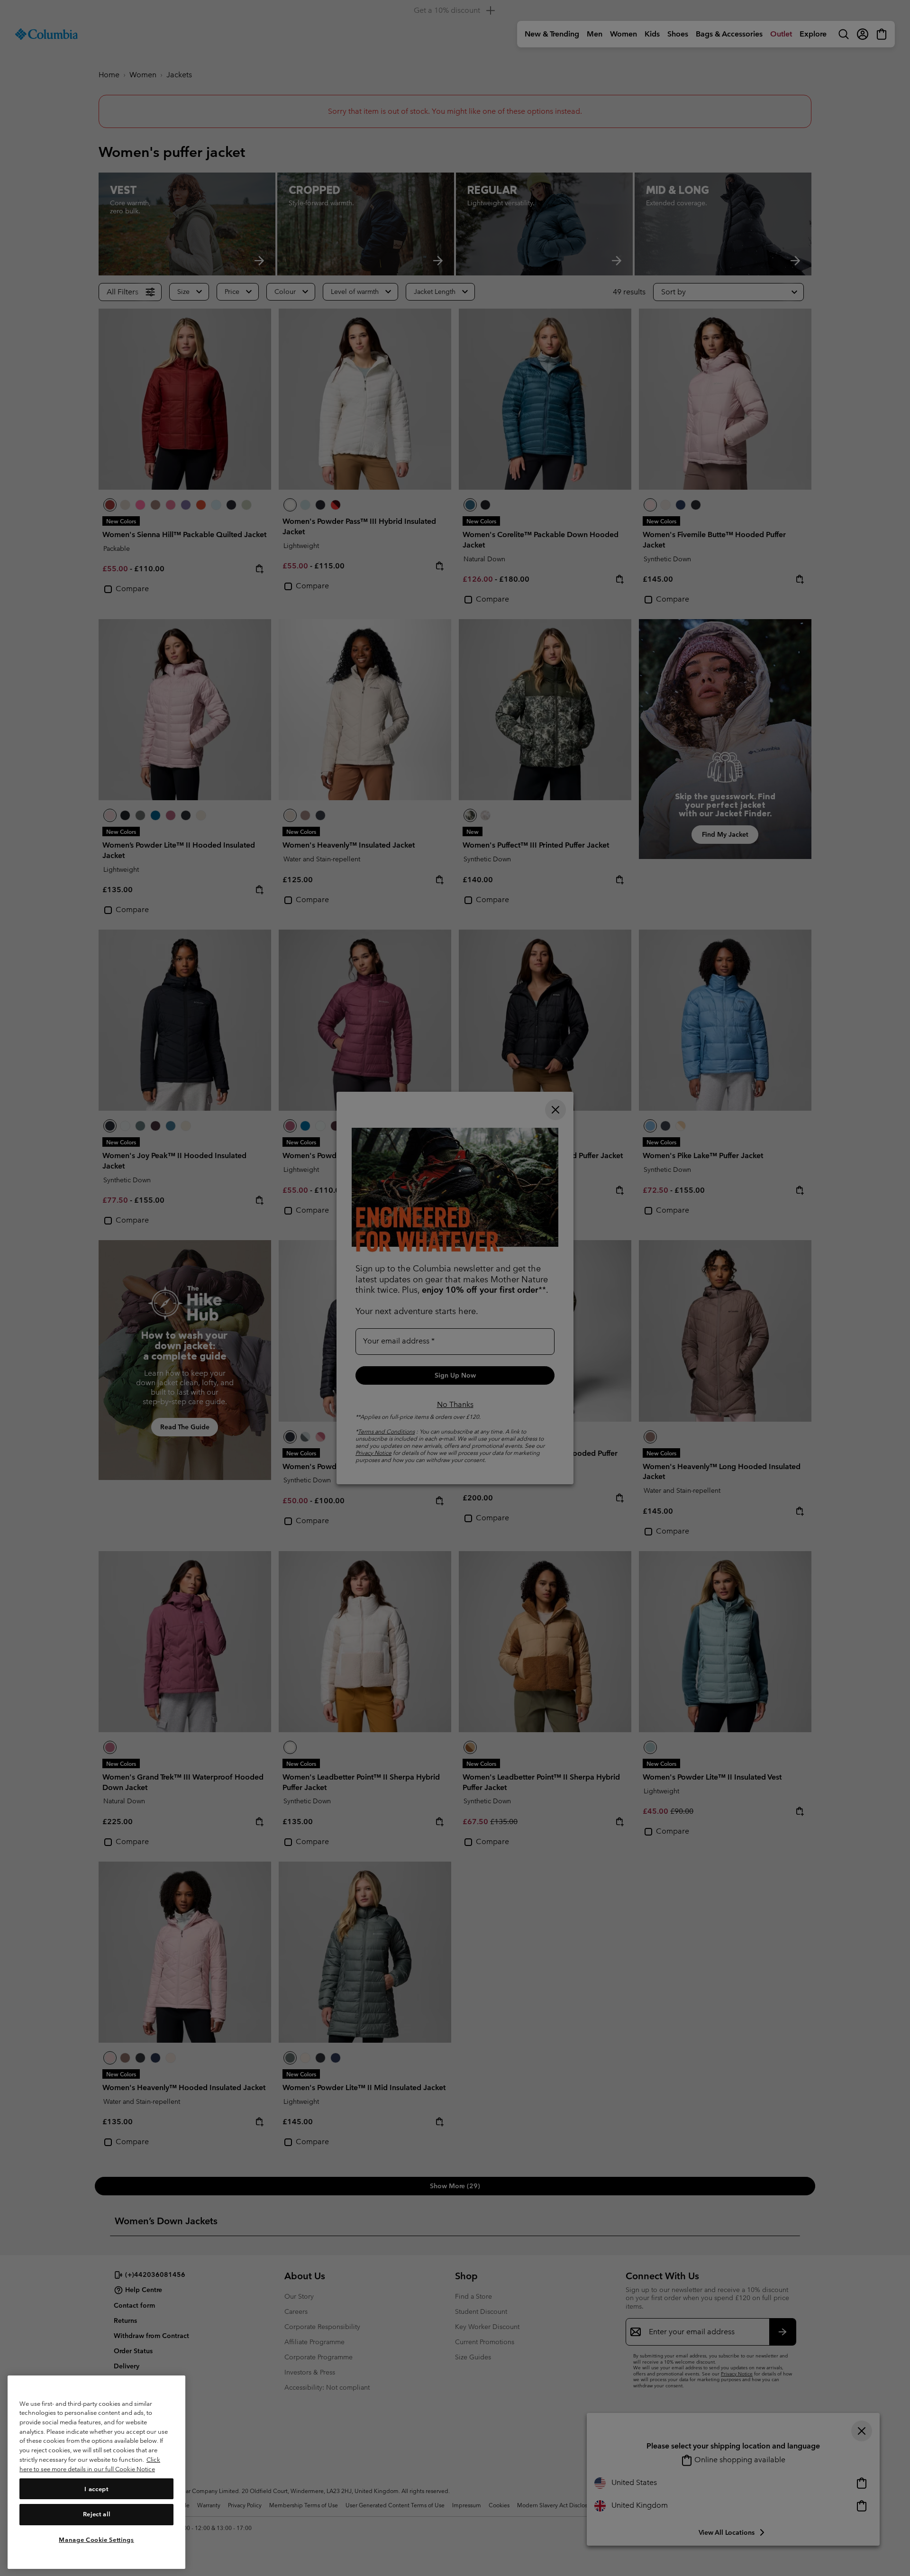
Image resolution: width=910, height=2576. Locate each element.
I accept (96, 2489)
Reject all (97, 2514)
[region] (96, 2472)
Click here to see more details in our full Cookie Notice (90, 2464)
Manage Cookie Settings (96, 2539)
